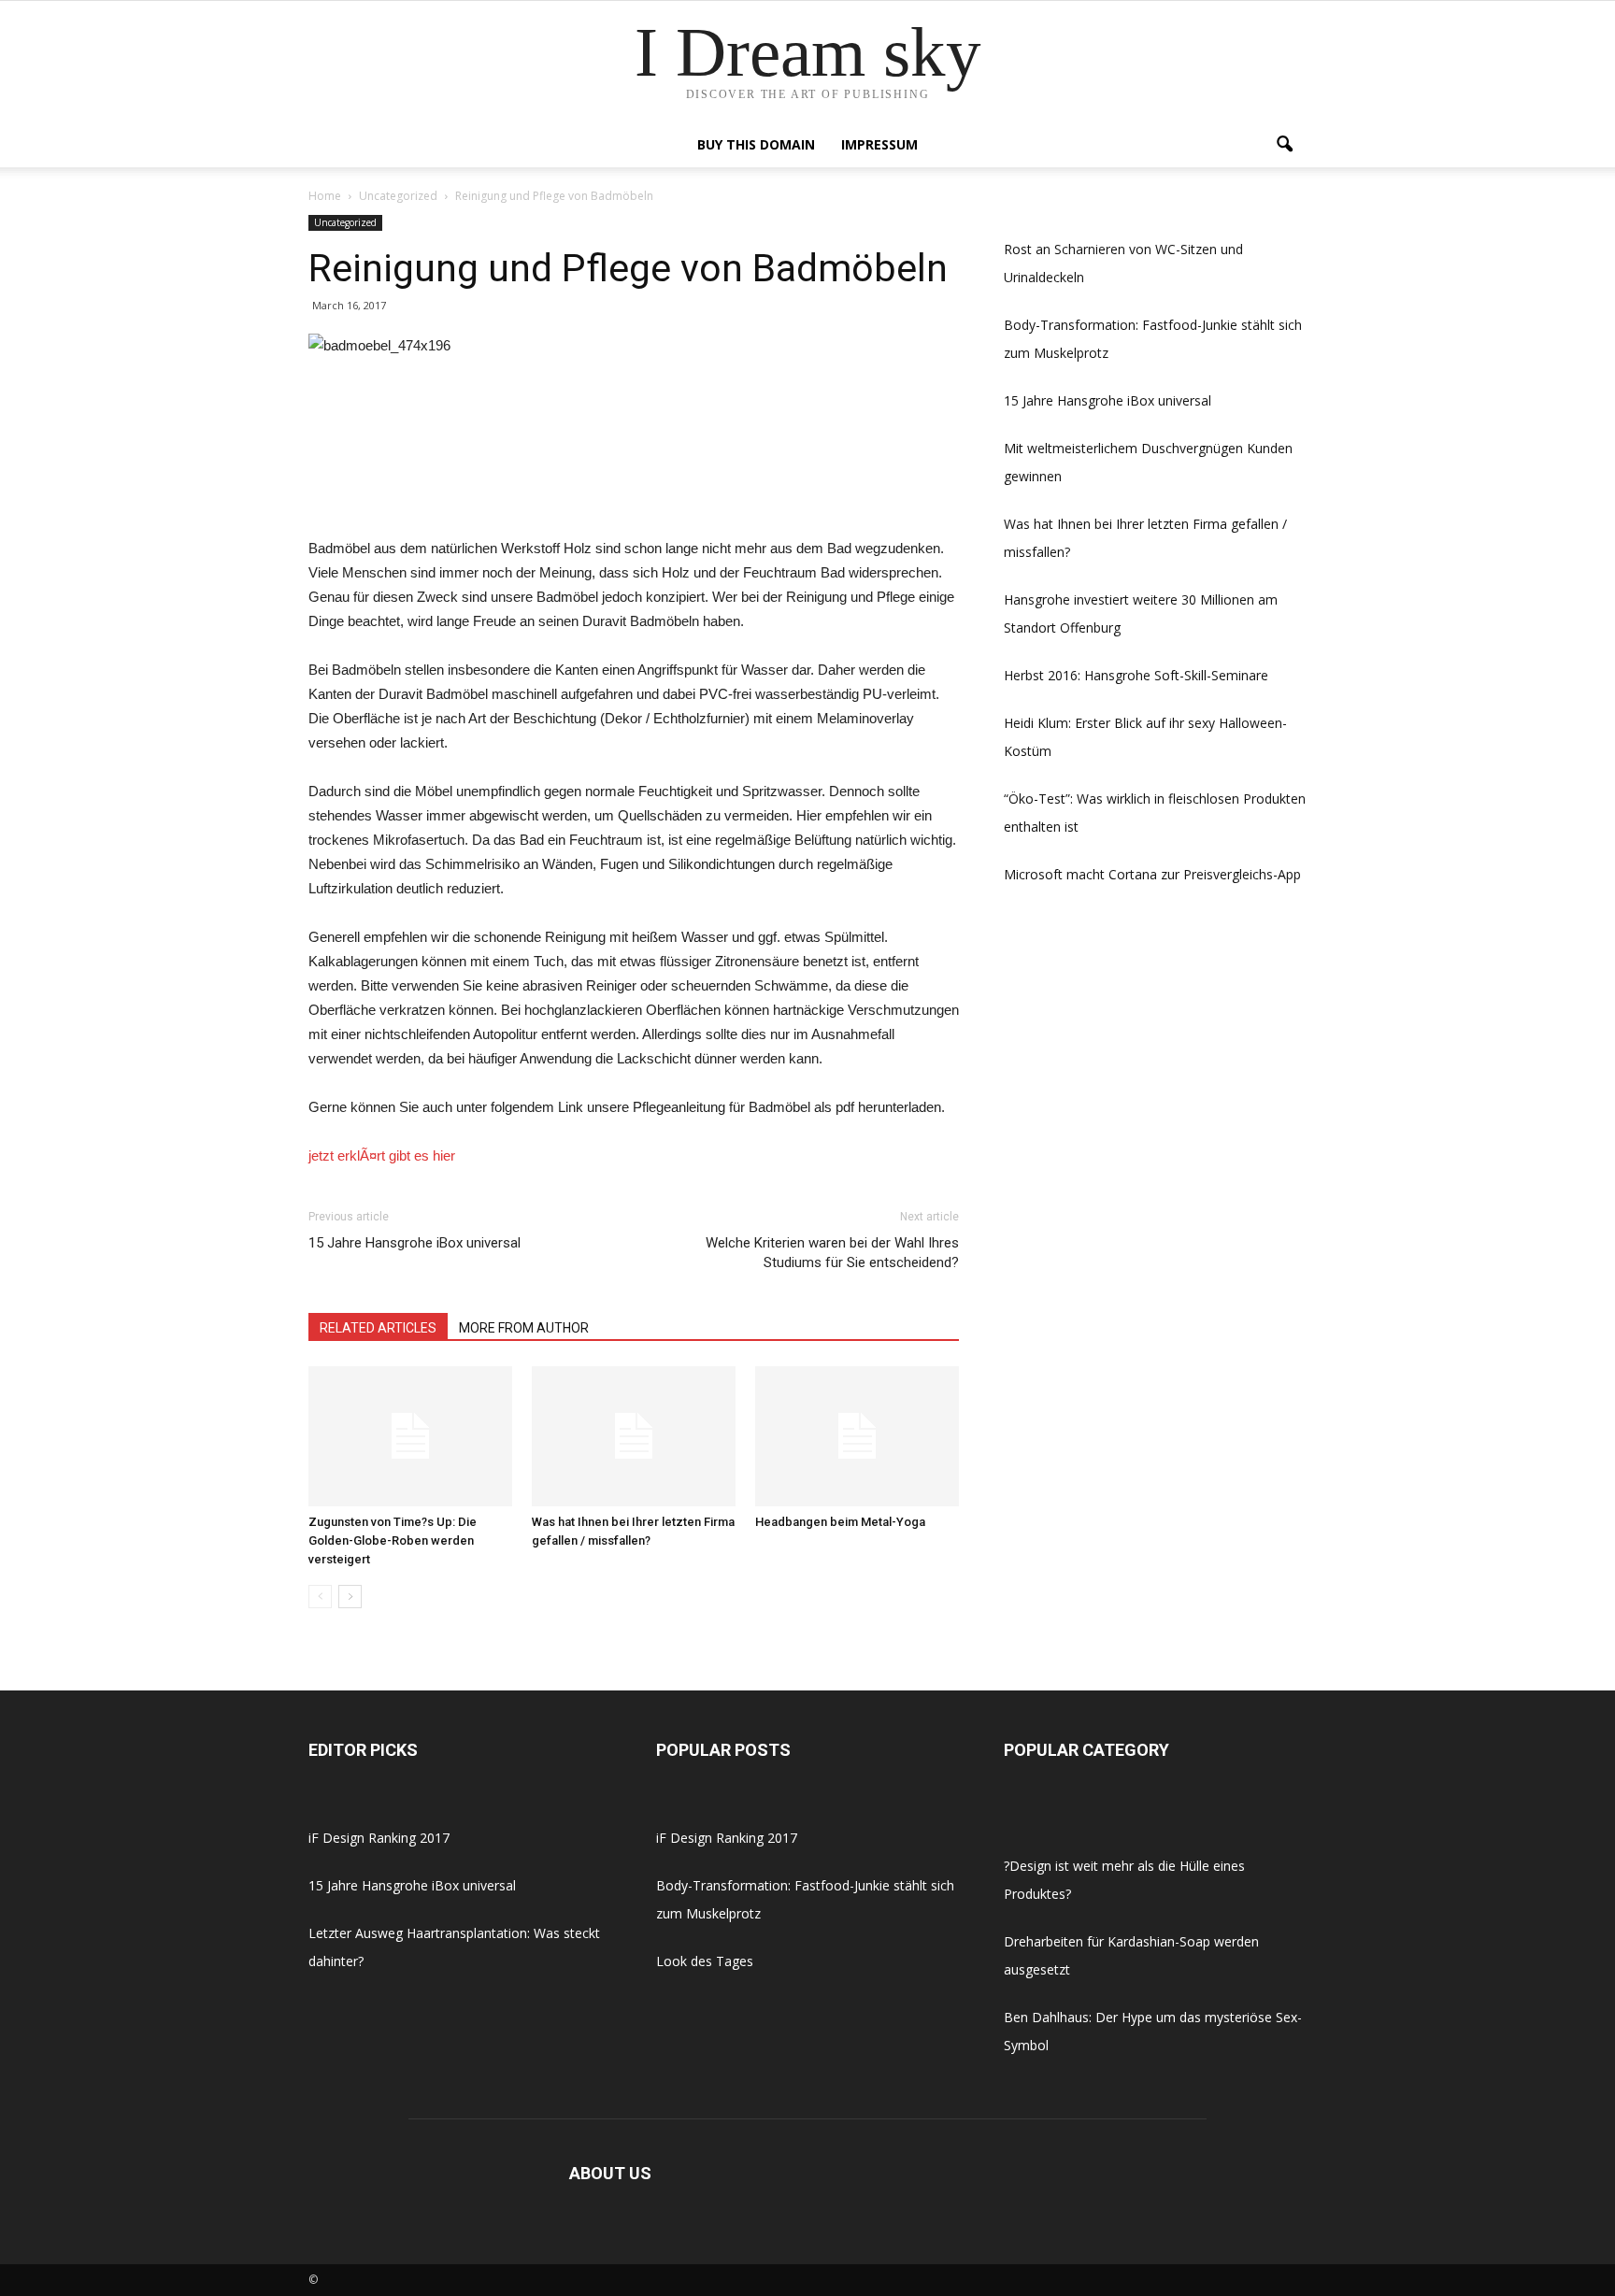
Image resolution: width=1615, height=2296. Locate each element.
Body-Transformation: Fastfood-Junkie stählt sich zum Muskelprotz (1153, 339)
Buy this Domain (756, 144)
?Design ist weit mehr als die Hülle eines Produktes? (1124, 1880)
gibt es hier (422, 1155)
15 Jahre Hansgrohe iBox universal (414, 1243)
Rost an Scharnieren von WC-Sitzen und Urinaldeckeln (1123, 263)
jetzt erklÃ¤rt (347, 1155)
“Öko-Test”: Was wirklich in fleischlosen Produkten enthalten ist (1155, 813)
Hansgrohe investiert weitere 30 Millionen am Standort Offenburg (1141, 613)
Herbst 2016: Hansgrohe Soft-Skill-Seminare (1136, 675)
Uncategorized (345, 222)
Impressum (879, 144)
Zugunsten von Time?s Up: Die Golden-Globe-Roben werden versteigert (393, 1540)
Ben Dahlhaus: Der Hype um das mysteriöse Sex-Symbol (1153, 2031)
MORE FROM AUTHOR (524, 1328)
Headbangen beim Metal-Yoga (840, 1522)
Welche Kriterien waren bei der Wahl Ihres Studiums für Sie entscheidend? (832, 1253)
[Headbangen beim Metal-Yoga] (857, 1436)
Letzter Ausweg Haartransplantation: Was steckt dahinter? (454, 1947)
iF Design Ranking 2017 (379, 1838)
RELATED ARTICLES (378, 1328)
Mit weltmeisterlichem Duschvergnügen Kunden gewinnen (1148, 462)
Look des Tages (705, 1961)
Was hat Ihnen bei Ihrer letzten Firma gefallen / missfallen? (1145, 538)
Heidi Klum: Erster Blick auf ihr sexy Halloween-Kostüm (1145, 737)
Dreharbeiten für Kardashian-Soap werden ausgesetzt (1131, 1955)
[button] (1284, 145)
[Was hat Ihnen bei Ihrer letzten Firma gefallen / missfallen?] (634, 1436)
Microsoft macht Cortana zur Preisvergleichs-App (1152, 874)
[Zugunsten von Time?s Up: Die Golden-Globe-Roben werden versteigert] (410, 1436)
